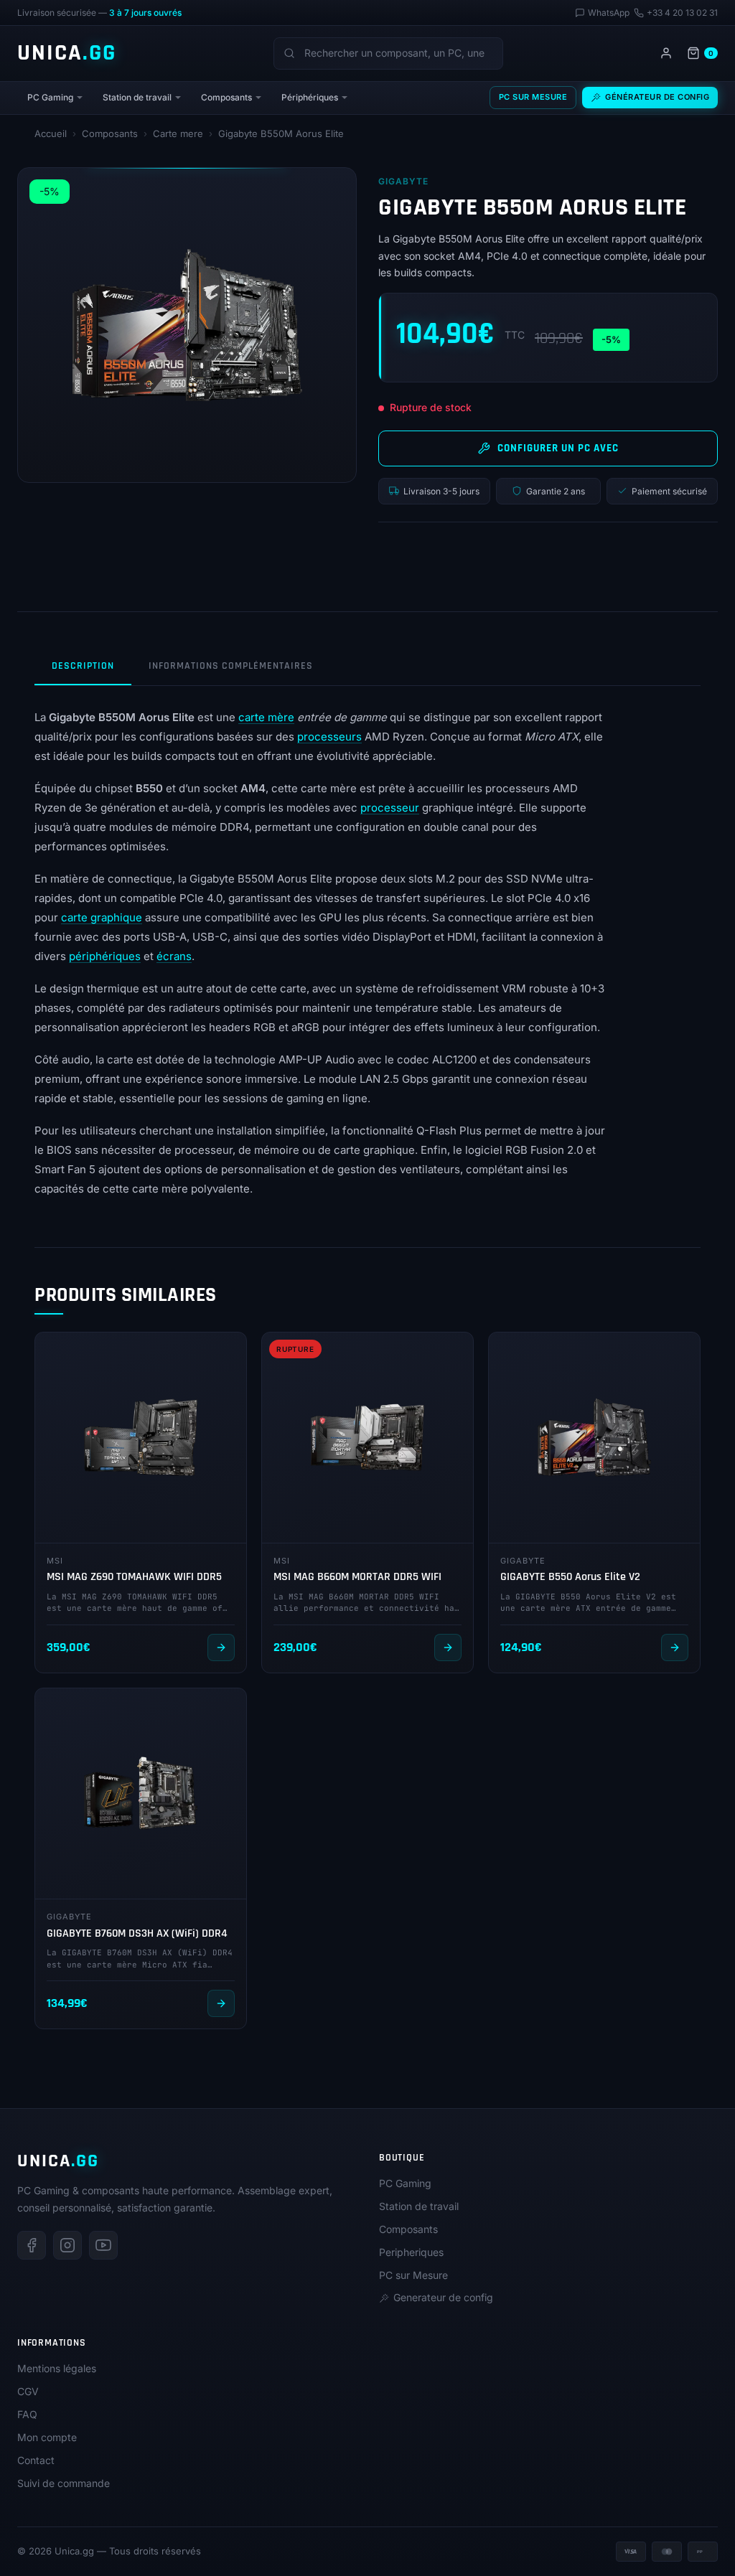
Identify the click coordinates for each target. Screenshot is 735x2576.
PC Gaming (50, 97)
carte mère (266, 717)
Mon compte (47, 2437)
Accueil (51, 133)
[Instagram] (67, 2245)
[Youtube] (103, 2245)
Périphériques (310, 97)
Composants (226, 97)
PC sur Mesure (533, 97)
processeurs (329, 737)
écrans (174, 956)
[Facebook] (32, 2245)
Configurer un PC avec (558, 448)
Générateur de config (657, 97)
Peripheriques (411, 2252)
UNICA (67, 53)
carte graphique (102, 917)
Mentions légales (57, 2368)
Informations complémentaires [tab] (231, 666)
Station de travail (137, 97)
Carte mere (178, 133)
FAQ (27, 2414)
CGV (28, 2391)
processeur (390, 808)
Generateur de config (443, 2297)
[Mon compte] (666, 53)
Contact (36, 2460)
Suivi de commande (64, 2483)
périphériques (105, 956)
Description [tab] (83, 666)
